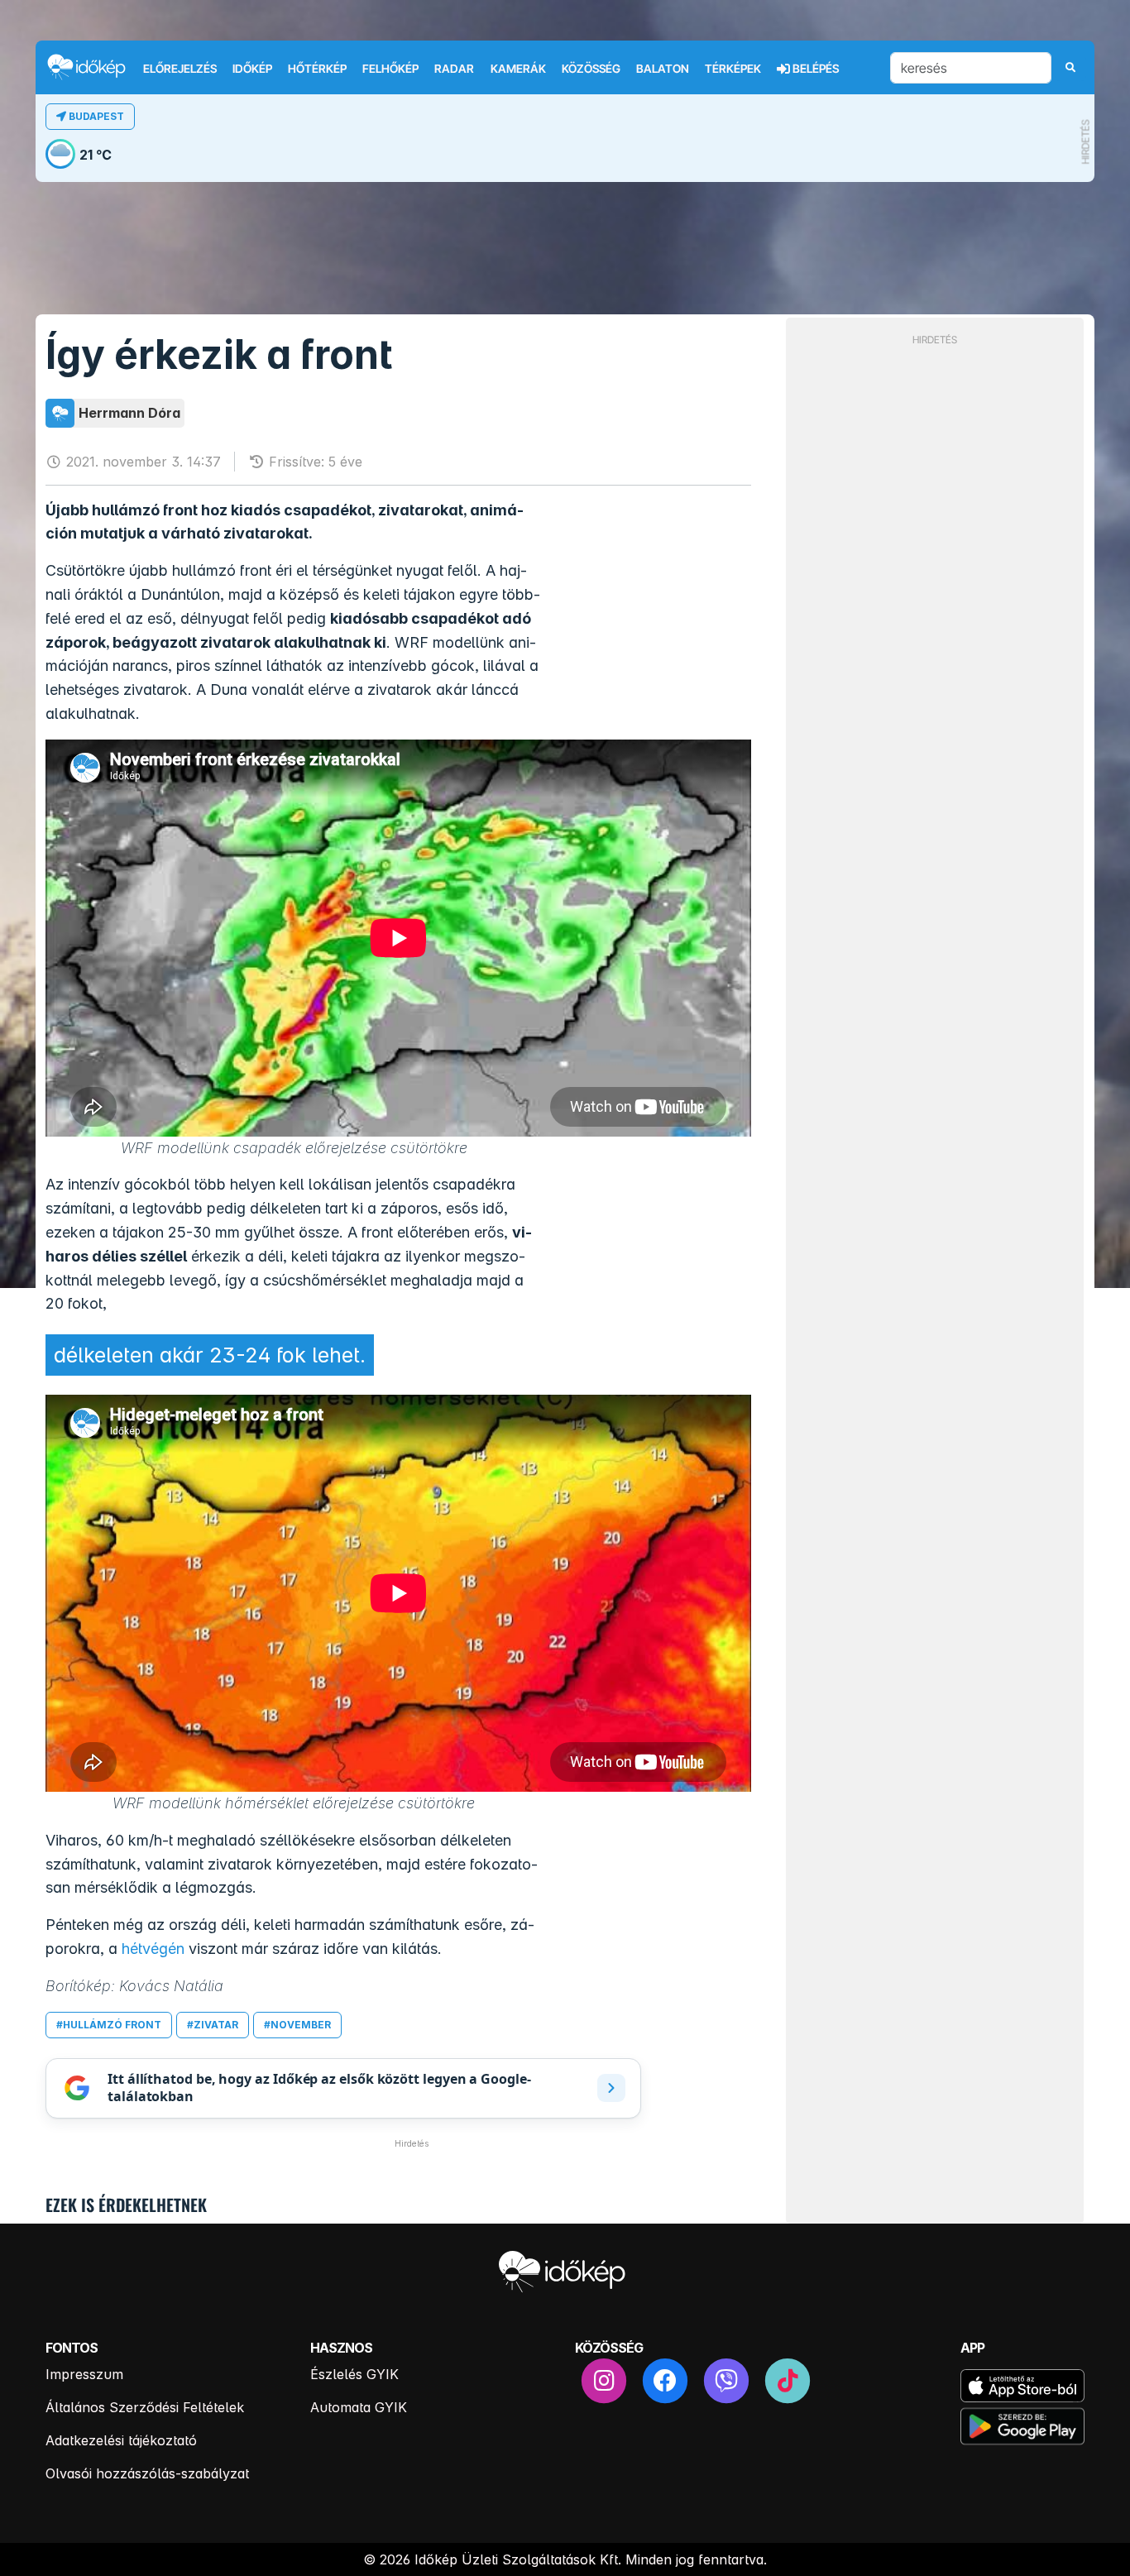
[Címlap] (93, 67)
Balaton (663, 69)
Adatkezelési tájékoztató (121, 2440)
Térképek (733, 69)
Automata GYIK (359, 2407)
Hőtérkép (317, 69)
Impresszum (84, 2374)
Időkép (252, 69)
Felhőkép (390, 69)
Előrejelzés (180, 69)
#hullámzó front (109, 2025)
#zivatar (213, 2025)
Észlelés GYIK (354, 2374)
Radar (454, 69)
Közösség (591, 69)
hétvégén (153, 1949)
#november (297, 2025)
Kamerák (518, 69)
